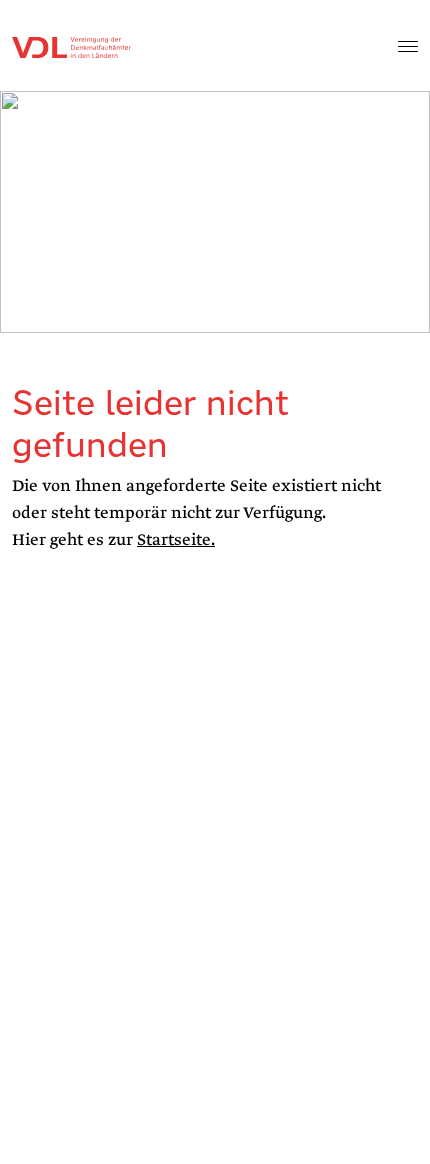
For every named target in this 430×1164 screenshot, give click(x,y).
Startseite (174, 540)
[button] (408, 46)
